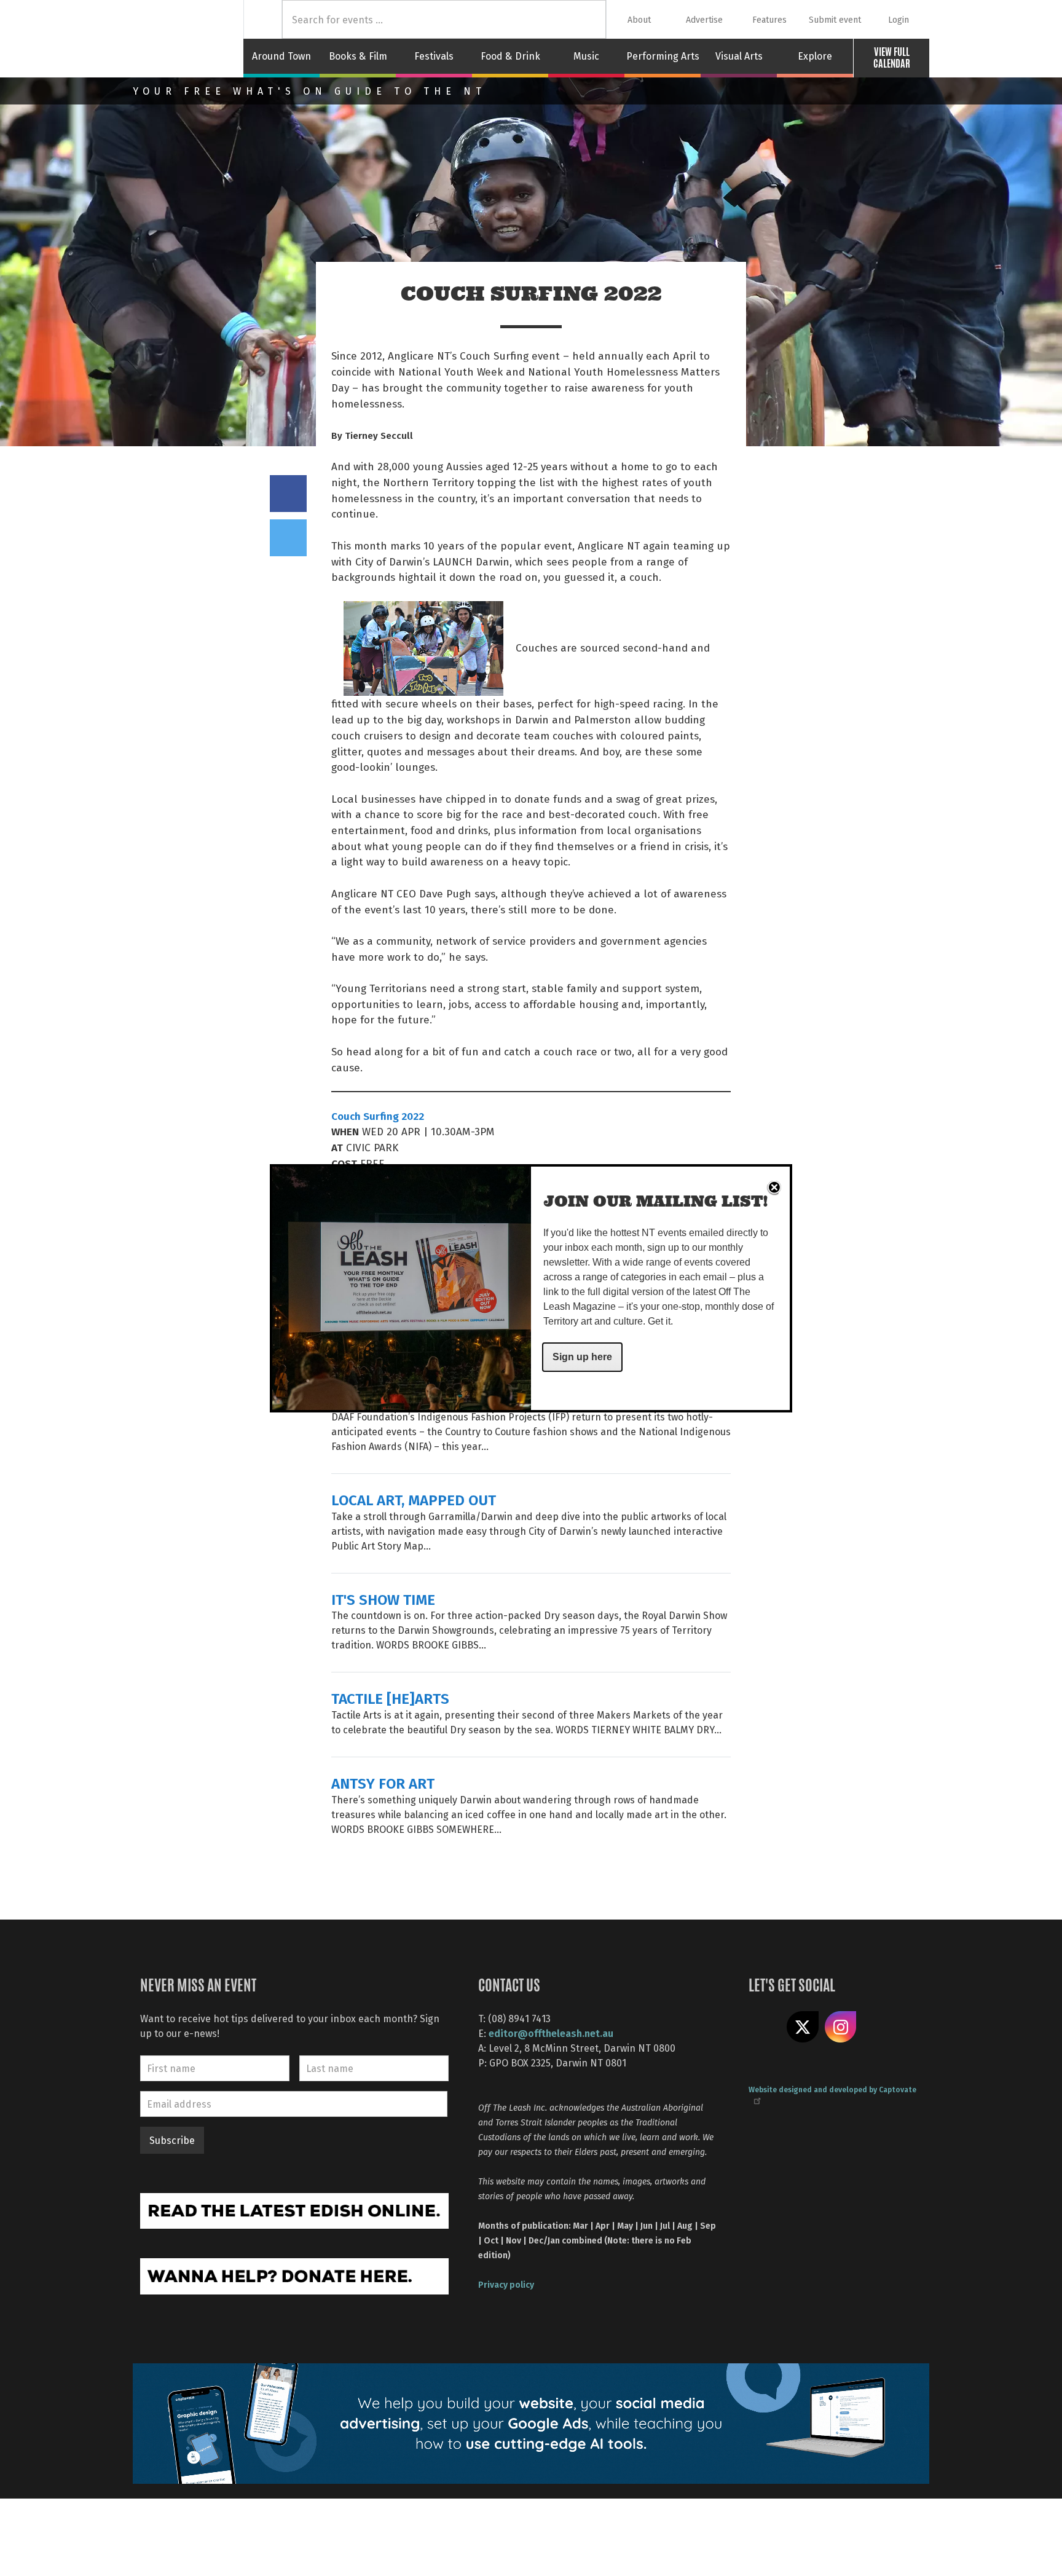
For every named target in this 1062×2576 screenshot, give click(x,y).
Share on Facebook (288, 494)
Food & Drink (510, 56)
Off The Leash (188, 39)
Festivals (434, 56)
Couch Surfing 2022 (378, 1116)
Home (263, 19)
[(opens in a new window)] (294, 2209)
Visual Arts (739, 56)
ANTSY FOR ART (383, 1783)
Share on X (803, 2027)
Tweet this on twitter (288, 538)
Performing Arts (663, 56)
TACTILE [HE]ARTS (390, 1698)
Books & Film (358, 56)
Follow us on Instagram (841, 2027)
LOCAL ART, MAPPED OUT (414, 1499)
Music (586, 56)
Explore (815, 56)
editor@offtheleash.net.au (551, 2033)
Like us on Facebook (765, 2027)
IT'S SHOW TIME (383, 1599)
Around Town (281, 56)
